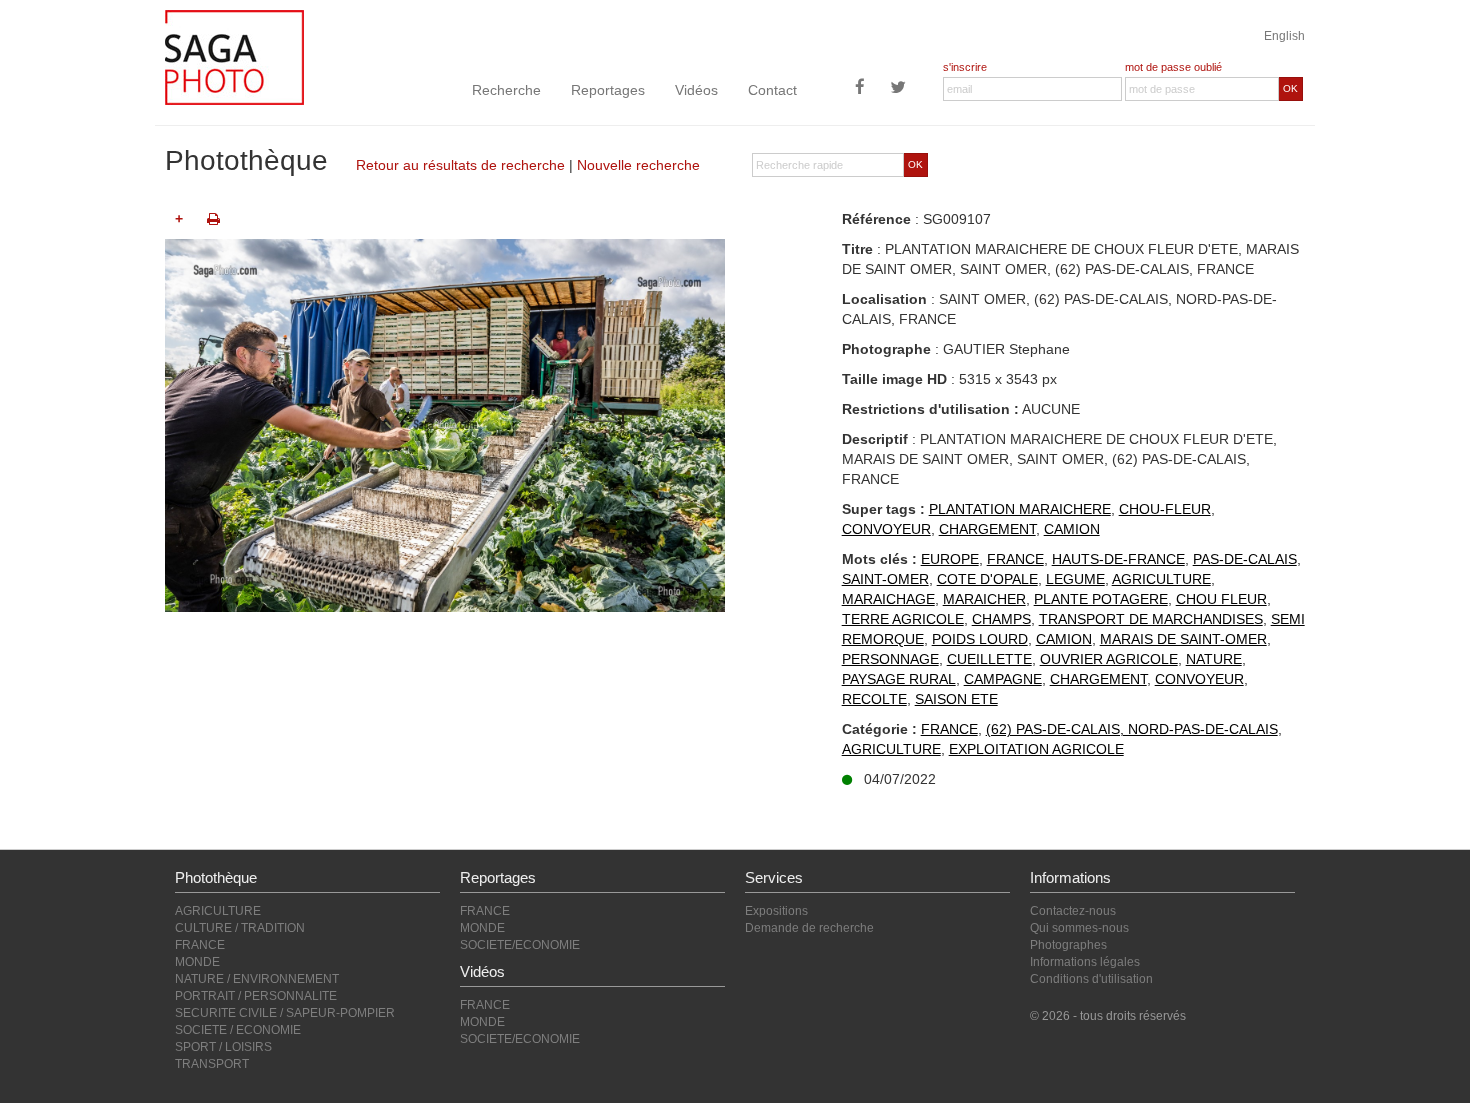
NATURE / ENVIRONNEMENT (257, 979)
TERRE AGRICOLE (903, 619)
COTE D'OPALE (987, 579)
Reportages (608, 90)
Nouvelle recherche (638, 165)
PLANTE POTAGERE (1101, 599)
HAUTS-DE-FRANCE (1118, 559)
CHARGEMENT (987, 529)
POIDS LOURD (980, 639)
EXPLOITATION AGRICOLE (1036, 749)
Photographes (1068, 945)
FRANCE (1015, 559)
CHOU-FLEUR (1165, 509)
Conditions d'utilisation (1091, 979)
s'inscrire (965, 67)
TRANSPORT (212, 1064)
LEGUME (1075, 579)
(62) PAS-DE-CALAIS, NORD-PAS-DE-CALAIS (1132, 729)
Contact (772, 90)
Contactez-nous (1073, 911)
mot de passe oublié (1173, 67)
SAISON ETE (956, 699)
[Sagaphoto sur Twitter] (898, 89)
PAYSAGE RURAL (899, 679)
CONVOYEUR (886, 529)
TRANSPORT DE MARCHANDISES (1151, 619)
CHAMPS (1001, 619)
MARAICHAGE (888, 599)
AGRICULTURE (1161, 579)
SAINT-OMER (885, 579)
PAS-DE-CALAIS (1245, 559)
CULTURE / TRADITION (240, 928)
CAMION (1072, 529)
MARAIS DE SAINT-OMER (1183, 639)
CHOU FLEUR (1221, 599)
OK (1290, 88)
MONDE (197, 962)
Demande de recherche (809, 928)
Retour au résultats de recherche (460, 165)
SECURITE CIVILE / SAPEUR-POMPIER (285, 1013)
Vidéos (696, 90)
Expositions (776, 911)
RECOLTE (874, 699)
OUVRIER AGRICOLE (1109, 659)
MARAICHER (984, 599)
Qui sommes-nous (1079, 928)
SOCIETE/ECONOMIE (520, 945)
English (1284, 36)
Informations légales (1085, 962)
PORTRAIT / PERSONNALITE (256, 996)
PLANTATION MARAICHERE (1020, 509)
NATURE (1214, 659)
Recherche (506, 90)
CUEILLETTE (989, 659)
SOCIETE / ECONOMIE (238, 1030)
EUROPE (950, 559)
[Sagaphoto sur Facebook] (860, 89)
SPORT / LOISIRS (223, 1047)
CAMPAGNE (1003, 679)
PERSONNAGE (890, 659)
